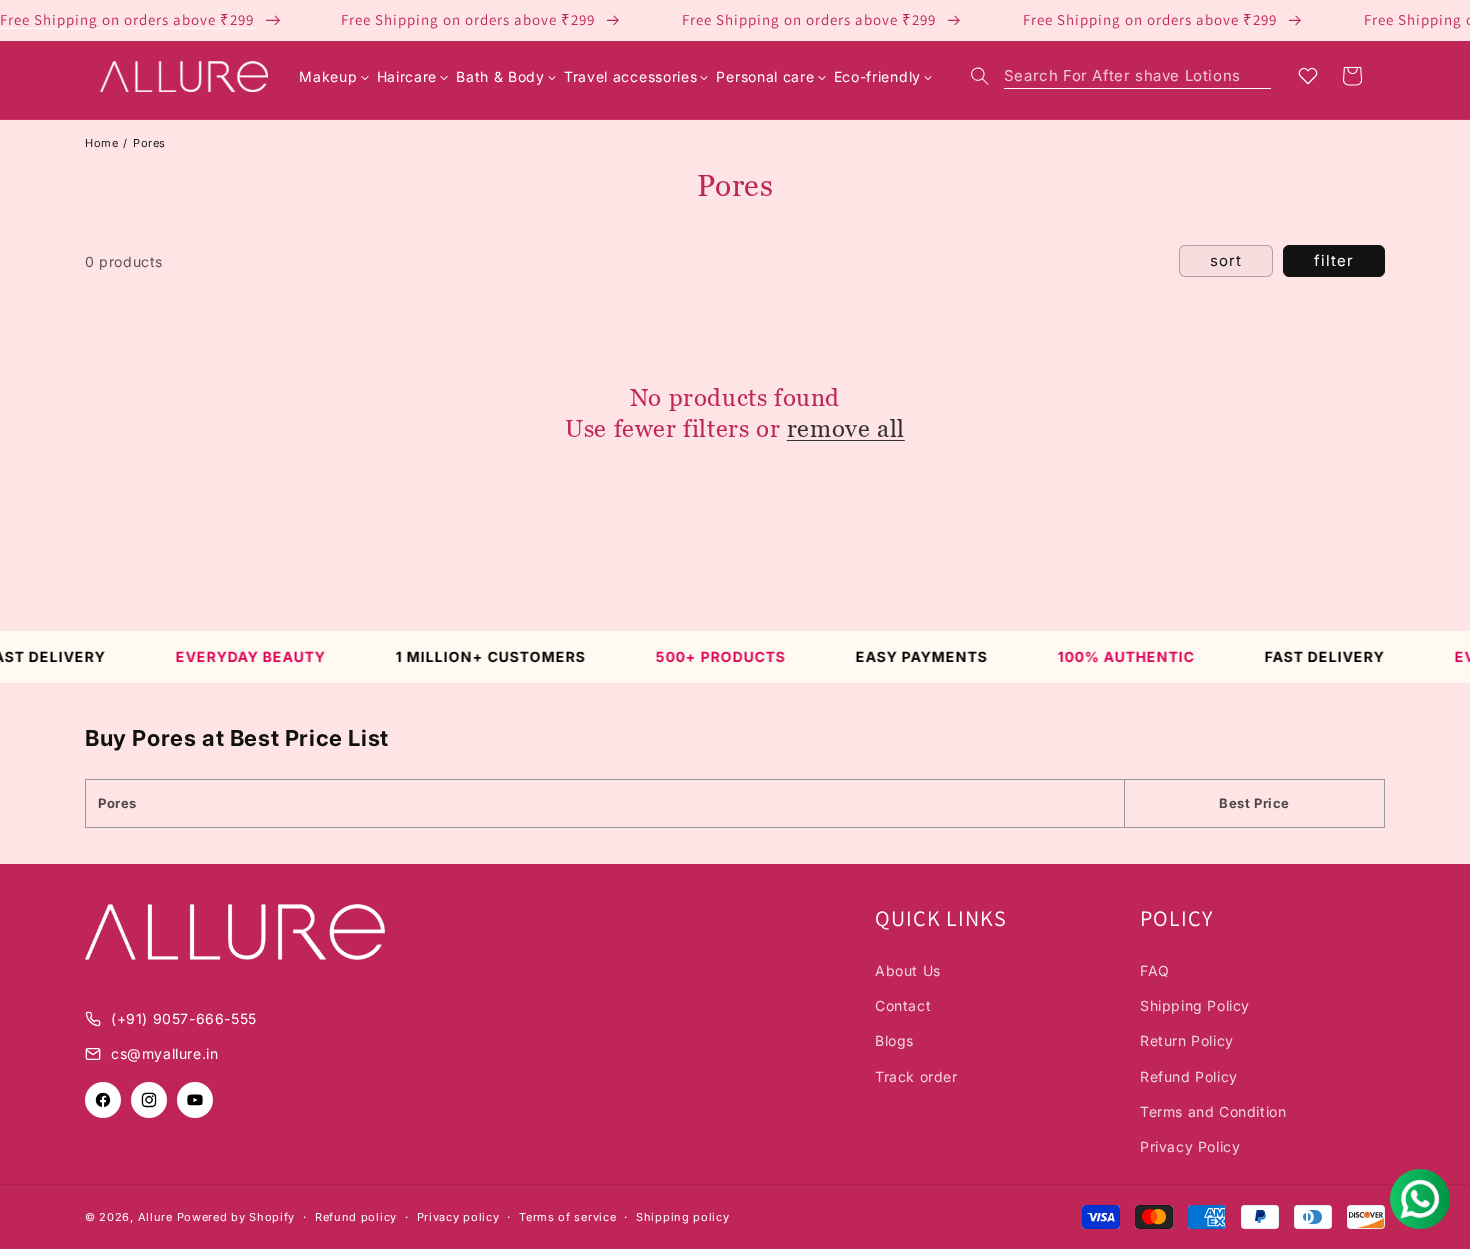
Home (101, 143)
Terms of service (567, 1217)
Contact (903, 1005)
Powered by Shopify (236, 1217)
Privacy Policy (1190, 1146)
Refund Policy (1189, 1076)
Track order (916, 1076)
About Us (908, 970)
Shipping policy (683, 1217)
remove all (846, 428)
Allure (155, 1217)
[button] (1121, 76)
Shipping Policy (1195, 1005)
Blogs (894, 1040)
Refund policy (356, 1217)
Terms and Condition (1213, 1111)
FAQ (1155, 970)
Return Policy (1187, 1040)
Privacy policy (458, 1217)
